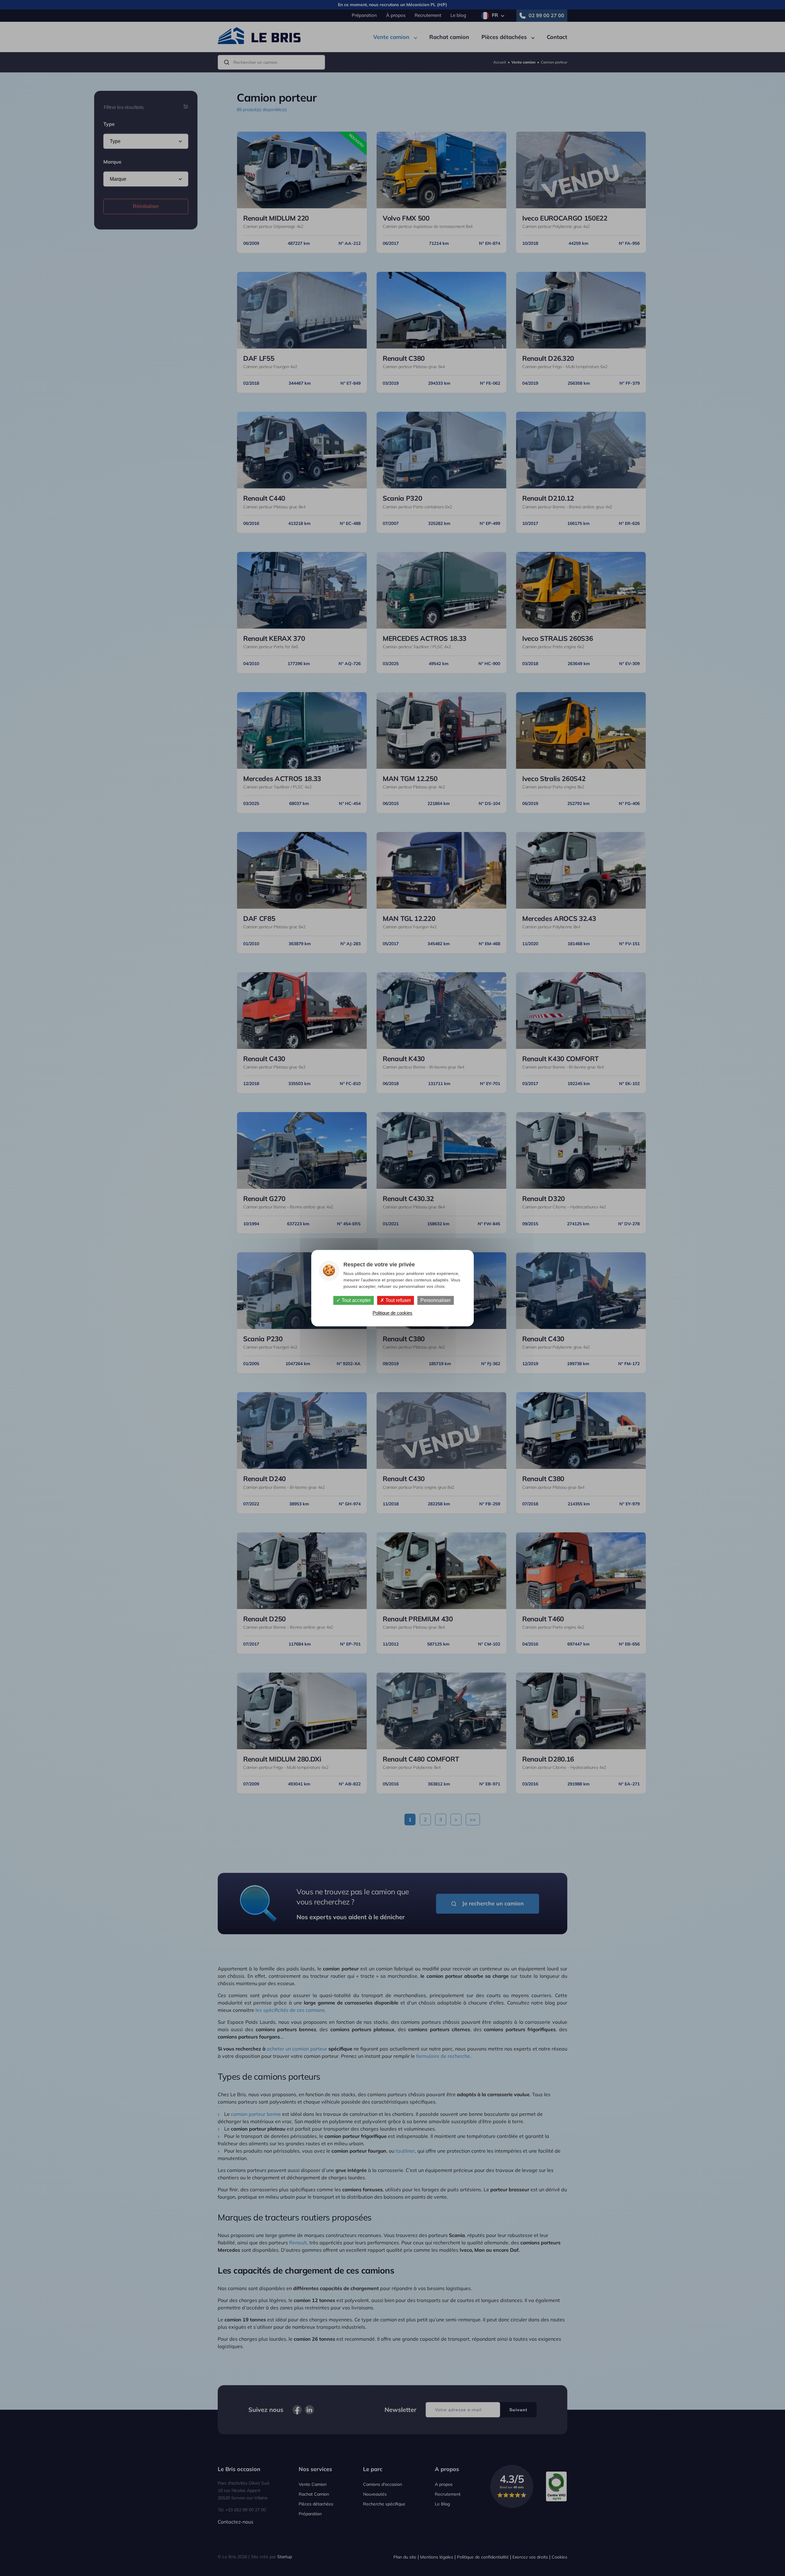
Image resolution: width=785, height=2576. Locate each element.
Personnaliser (436, 1300)
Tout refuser (398, 1300)
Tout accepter (356, 1300)
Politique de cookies (392, 1313)
